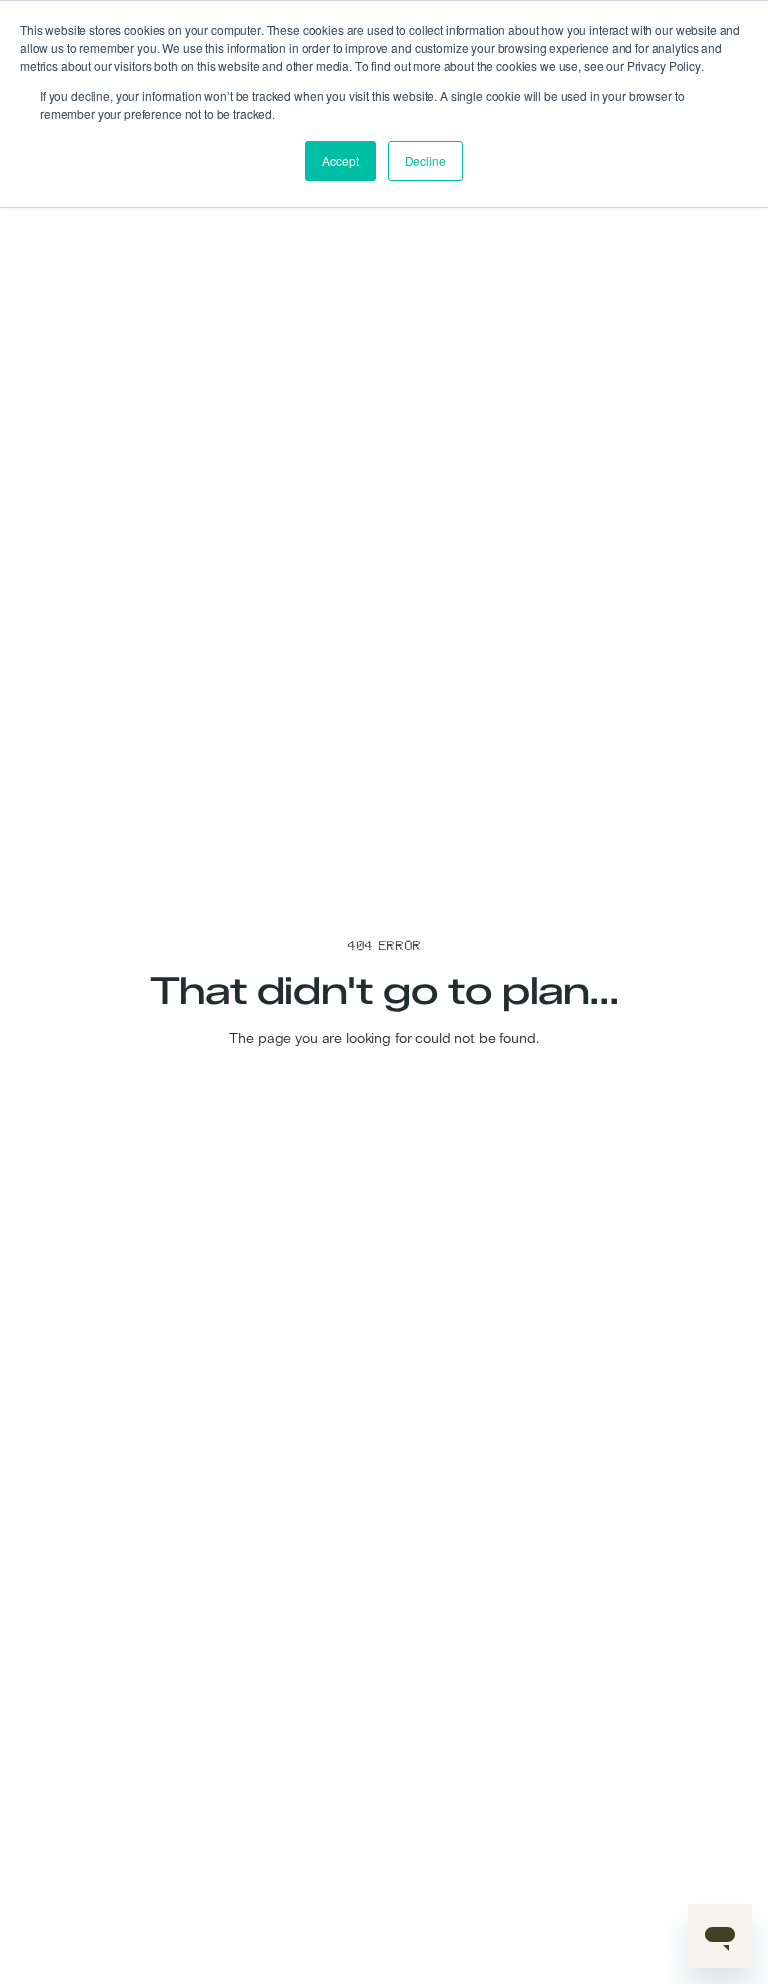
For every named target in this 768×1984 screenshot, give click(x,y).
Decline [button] (425, 160)
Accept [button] (340, 160)
